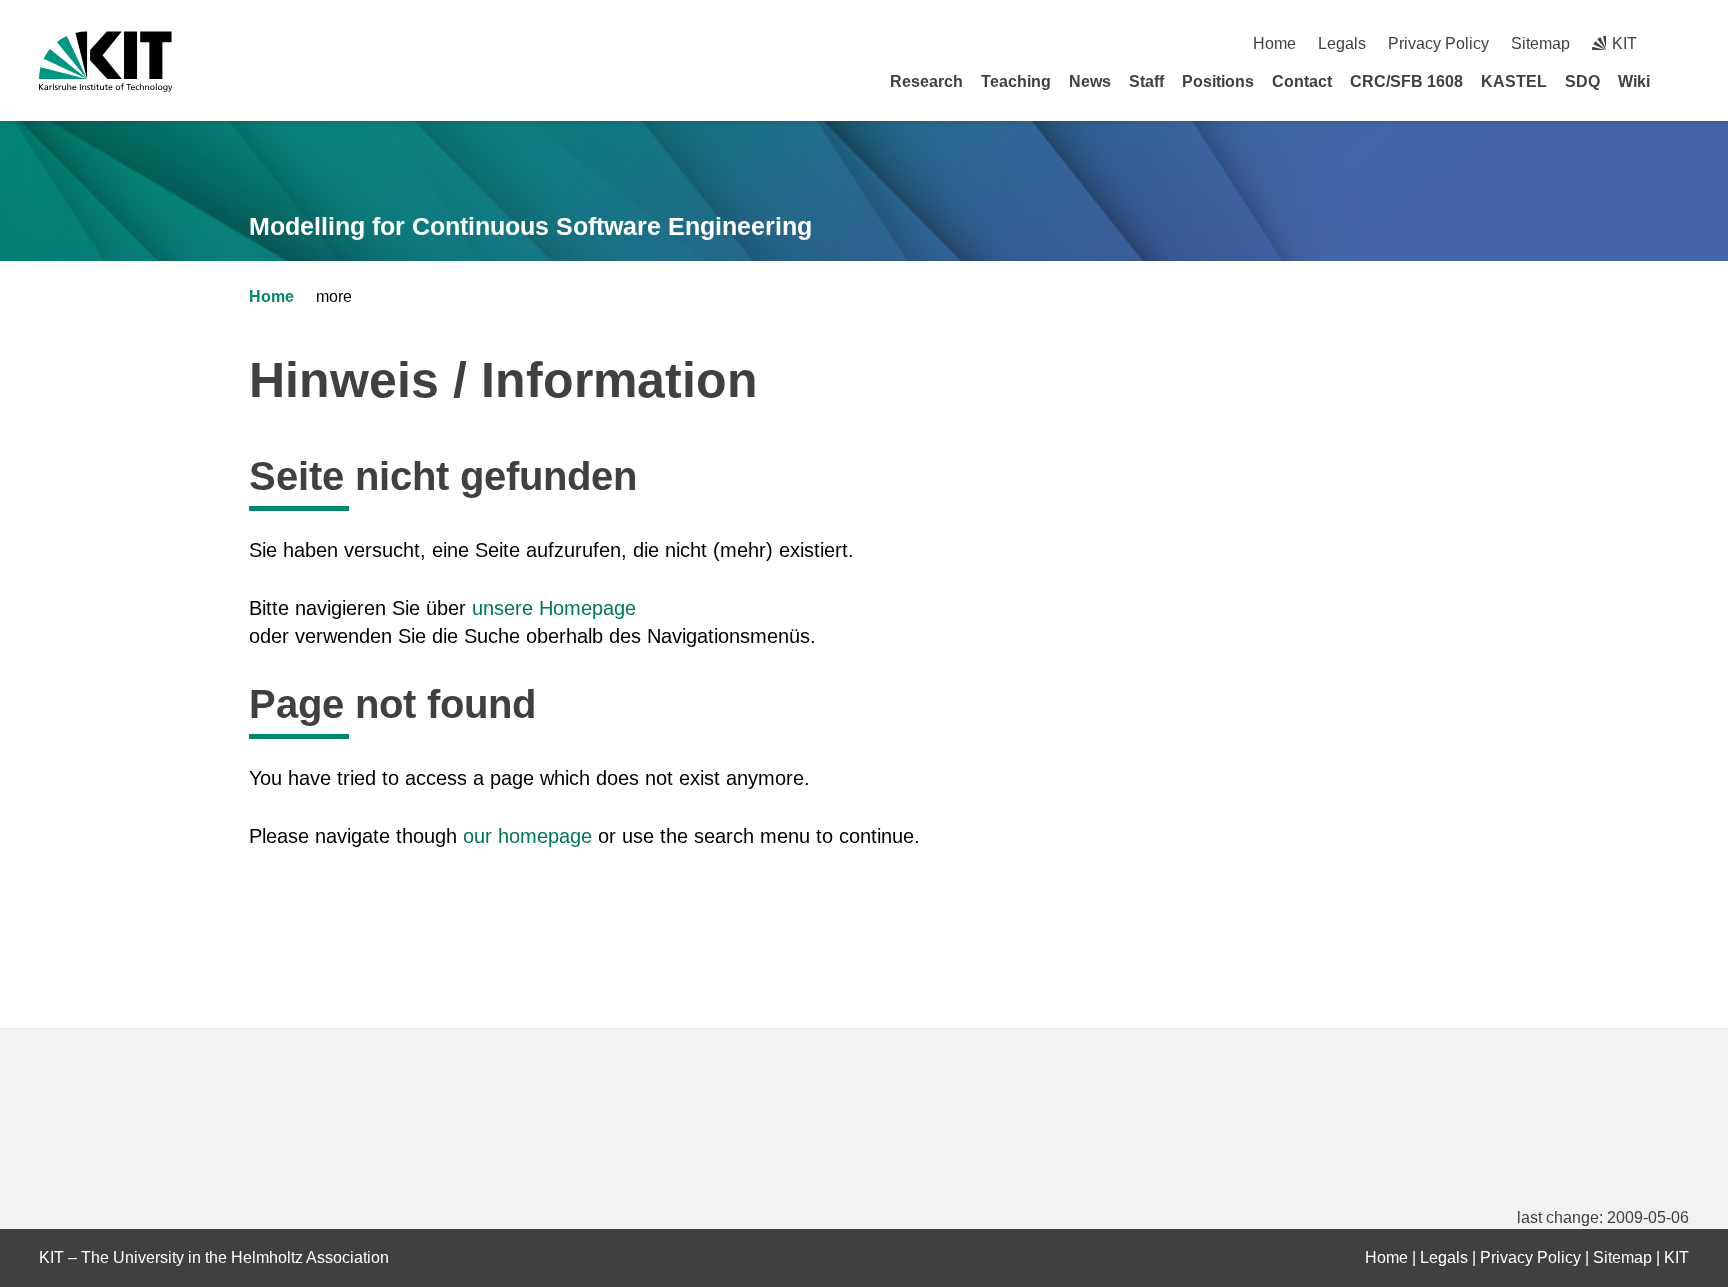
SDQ (1582, 81)
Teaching (1016, 81)
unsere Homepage (554, 608)
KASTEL (1514, 81)
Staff (1146, 81)
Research (926, 81)
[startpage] (1682, 81)
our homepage (527, 836)
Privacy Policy (1438, 43)
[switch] (1681, 43)
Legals (1342, 43)
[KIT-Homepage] (105, 61)
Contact (1302, 81)
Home (1274, 43)
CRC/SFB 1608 (1406, 81)
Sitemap (1540, 43)
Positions (1218, 81)
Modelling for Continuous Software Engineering (530, 226)
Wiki (1634, 81)
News (1090, 81)
